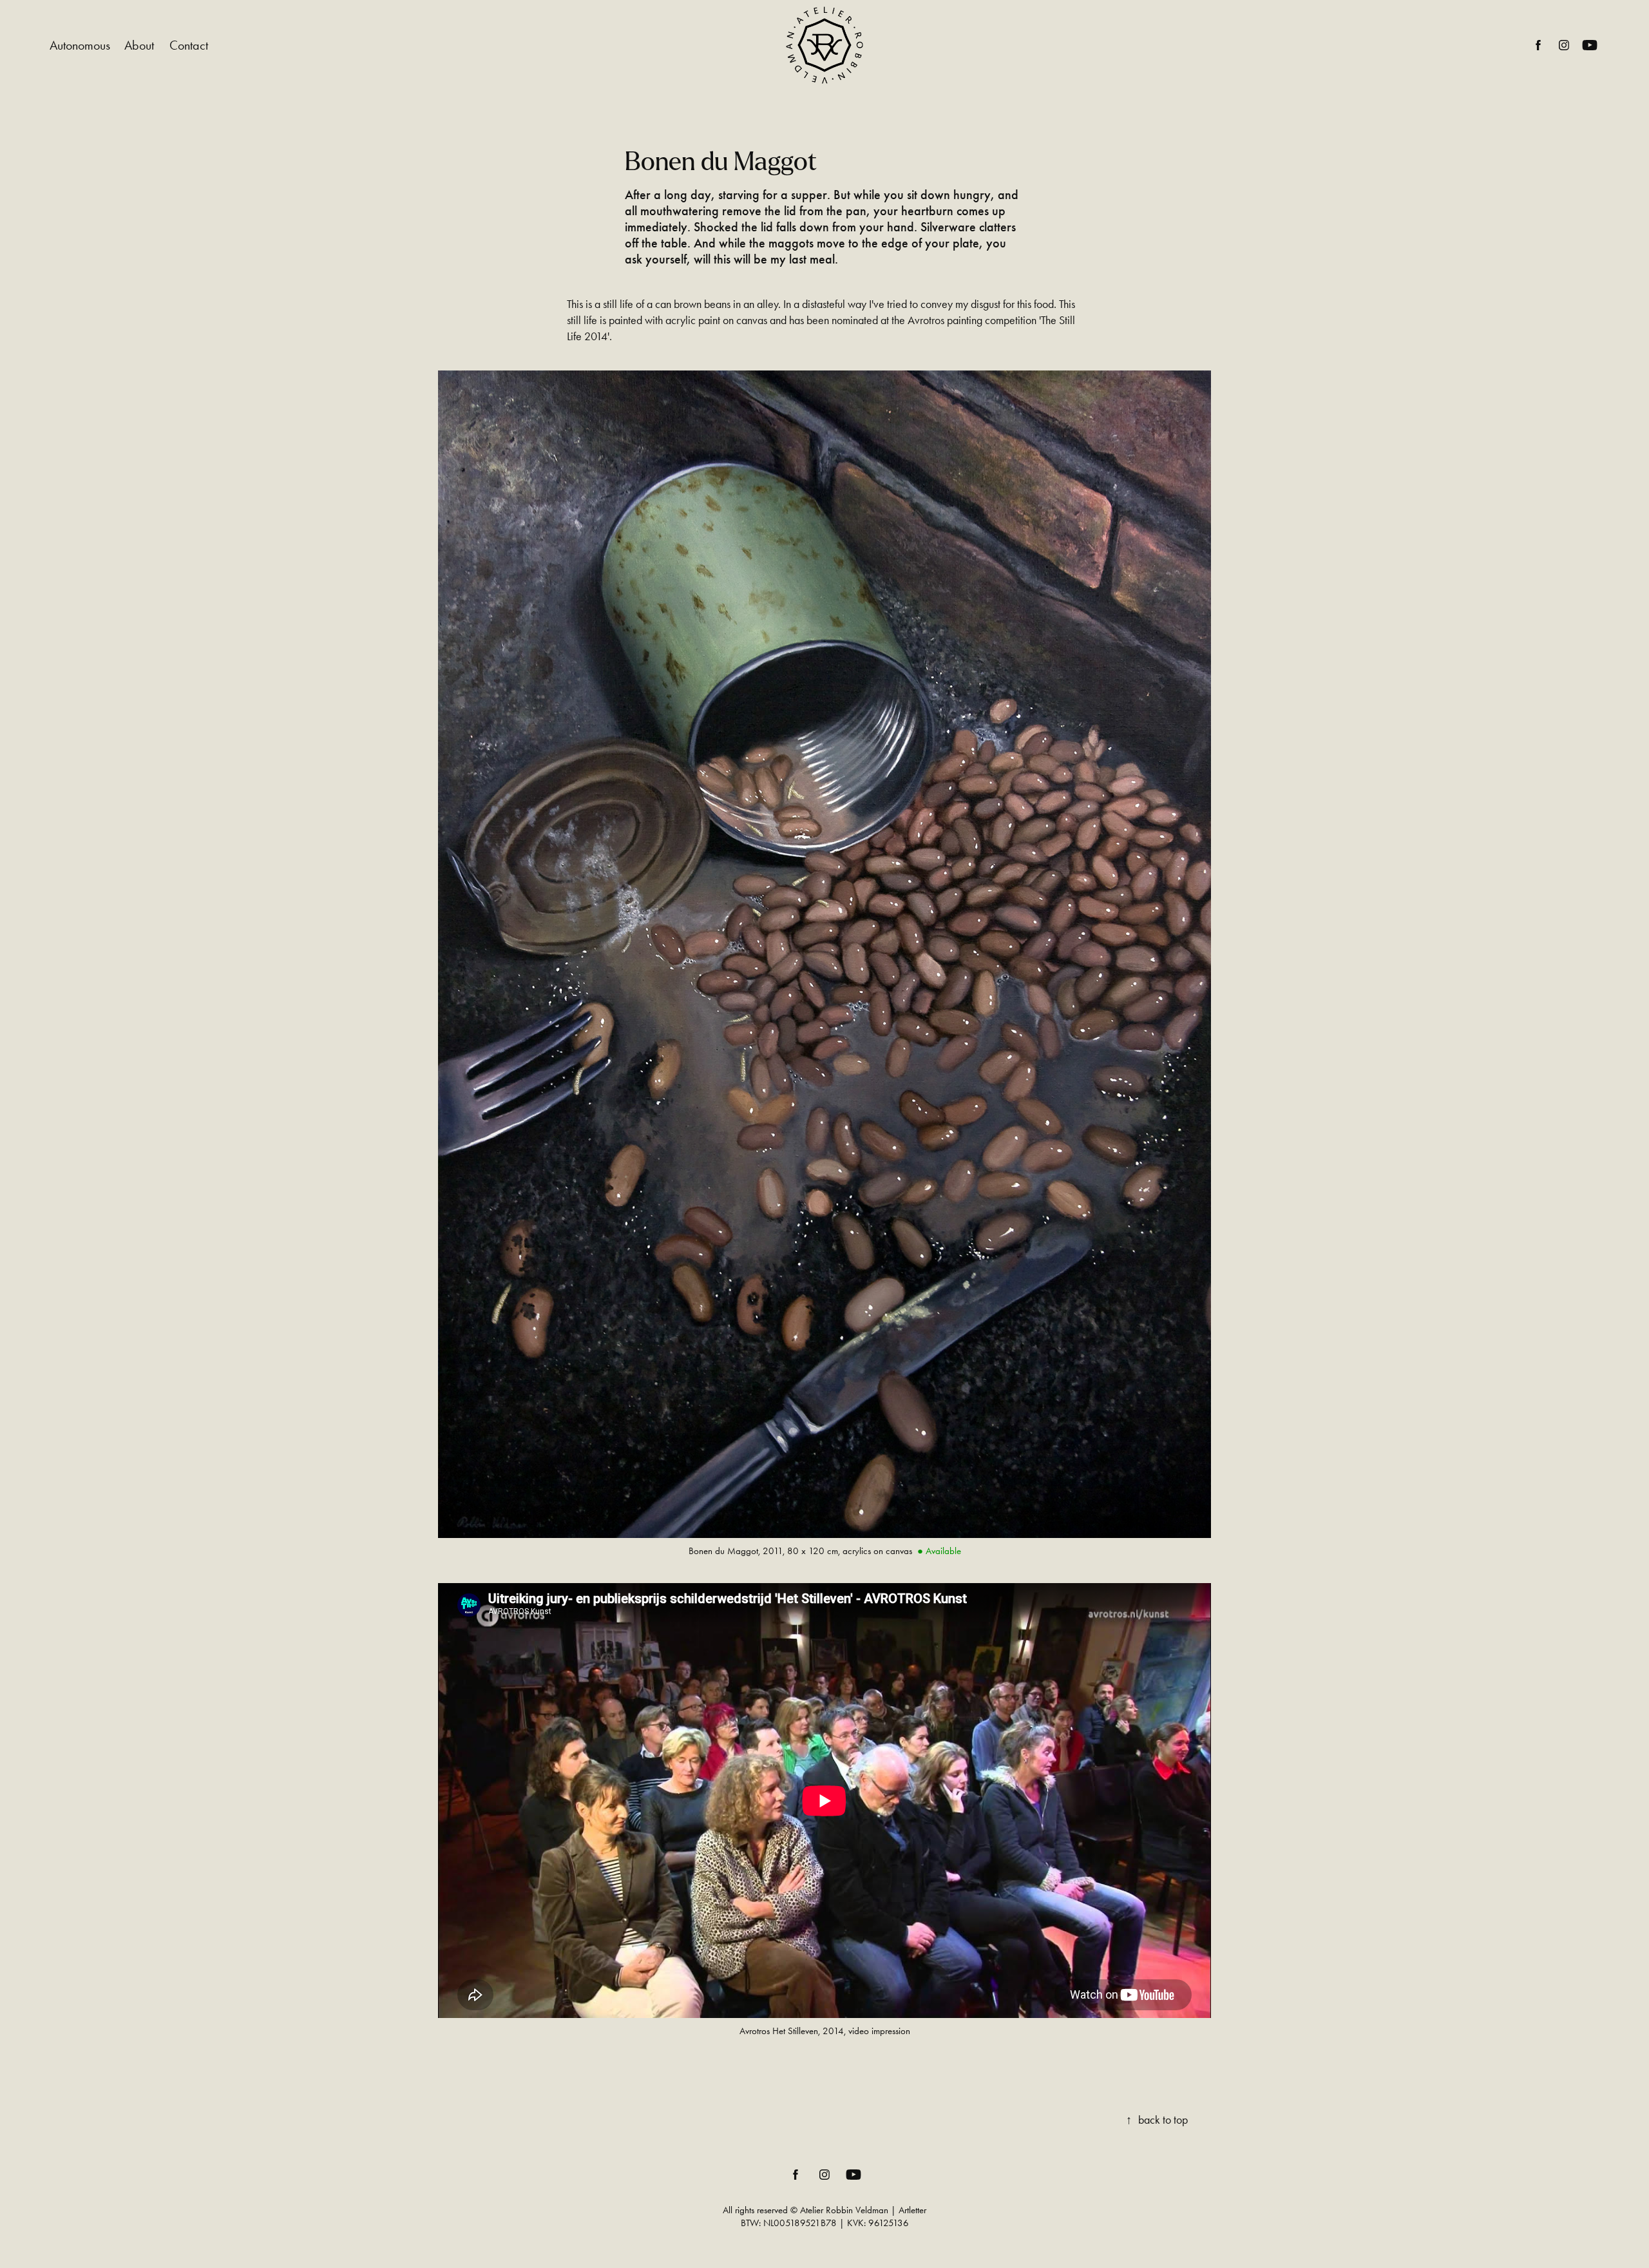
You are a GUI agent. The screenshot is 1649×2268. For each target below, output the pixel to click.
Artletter (912, 2210)
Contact (189, 45)
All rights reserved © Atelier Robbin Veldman (805, 2210)
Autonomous (80, 45)
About (139, 45)
